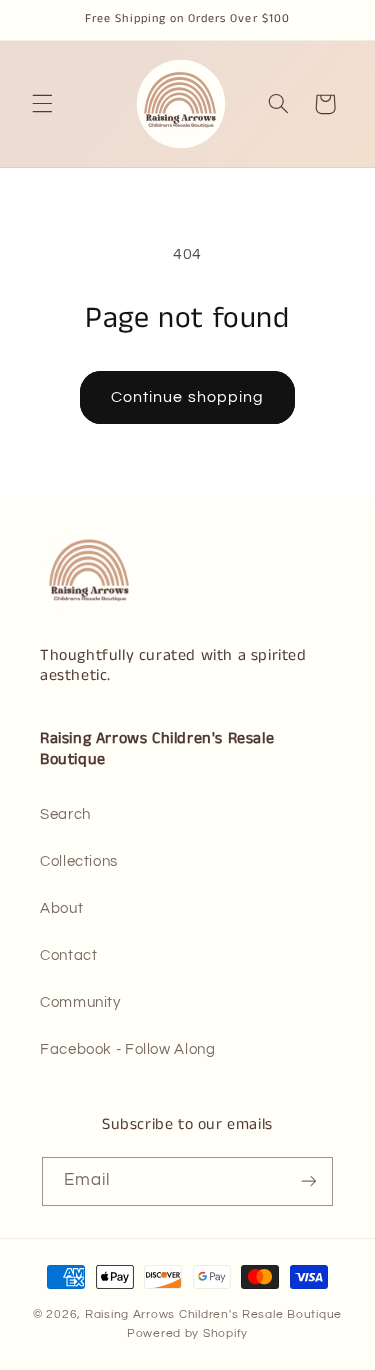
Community (80, 1002)
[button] (42, 104)
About (61, 908)
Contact (68, 955)
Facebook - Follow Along (128, 1049)
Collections (79, 861)
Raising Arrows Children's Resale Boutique (213, 1314)
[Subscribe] (309, 1181)
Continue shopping (187, 397)
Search (65, 814)
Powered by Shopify (187, 1333)
